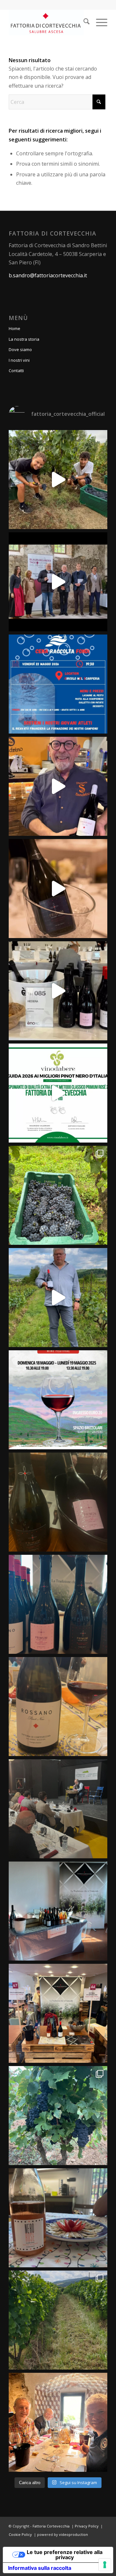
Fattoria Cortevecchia (51, 2526)
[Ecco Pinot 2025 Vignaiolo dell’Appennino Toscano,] (58, 1809)
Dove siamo (20, 349)
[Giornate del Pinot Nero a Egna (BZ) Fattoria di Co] (58, 2422)
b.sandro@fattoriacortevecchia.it (48, 275)
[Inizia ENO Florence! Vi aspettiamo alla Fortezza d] (58, 991)
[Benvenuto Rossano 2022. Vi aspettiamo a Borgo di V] (58, 1707)
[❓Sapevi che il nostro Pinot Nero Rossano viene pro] (58, 1298)
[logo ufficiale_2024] (48, 22)
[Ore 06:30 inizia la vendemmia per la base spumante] (58, 2116)
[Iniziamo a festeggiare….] (58, 2218)
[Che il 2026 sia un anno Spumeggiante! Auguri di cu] (58, 889)
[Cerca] (83, 22)
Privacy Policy (87, 2526)
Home (15, 328)
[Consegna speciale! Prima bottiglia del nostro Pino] (58, 786)
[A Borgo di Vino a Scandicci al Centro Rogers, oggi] (58, 1604)
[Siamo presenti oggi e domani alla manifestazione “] (58, 1911)
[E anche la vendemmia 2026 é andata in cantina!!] (58, 480)
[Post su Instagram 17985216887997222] (58, 684)
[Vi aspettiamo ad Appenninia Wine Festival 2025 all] (58, 1400)
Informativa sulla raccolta (40, 2568)
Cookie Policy (20, 2534)
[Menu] (98, 22)
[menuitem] (83, 22)
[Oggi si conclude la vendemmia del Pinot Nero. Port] (58, 1195)
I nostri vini (19, 360)
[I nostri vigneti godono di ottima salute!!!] (58, 2320)
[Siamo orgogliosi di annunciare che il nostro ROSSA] (58, 582)
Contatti (16, 370)
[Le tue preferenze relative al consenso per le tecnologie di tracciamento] (105, 2565)
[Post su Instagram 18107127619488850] (58, 1502)
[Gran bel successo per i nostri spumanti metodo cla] (58, 1093)
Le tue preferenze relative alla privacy (65, 2555)
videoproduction (73, 2534)
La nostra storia (24, 339)
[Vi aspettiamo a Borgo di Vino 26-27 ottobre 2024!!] (58, 2013)
